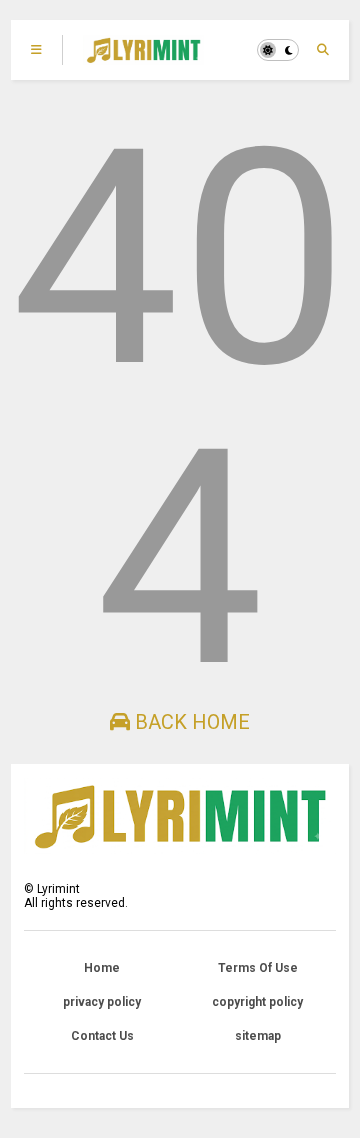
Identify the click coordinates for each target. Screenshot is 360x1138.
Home (102, 968)
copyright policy (257, 1002)
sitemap (258, 1036)
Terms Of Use (258, 968)
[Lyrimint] (143, 56)
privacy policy (102, 1002)
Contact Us (102, 1036)
